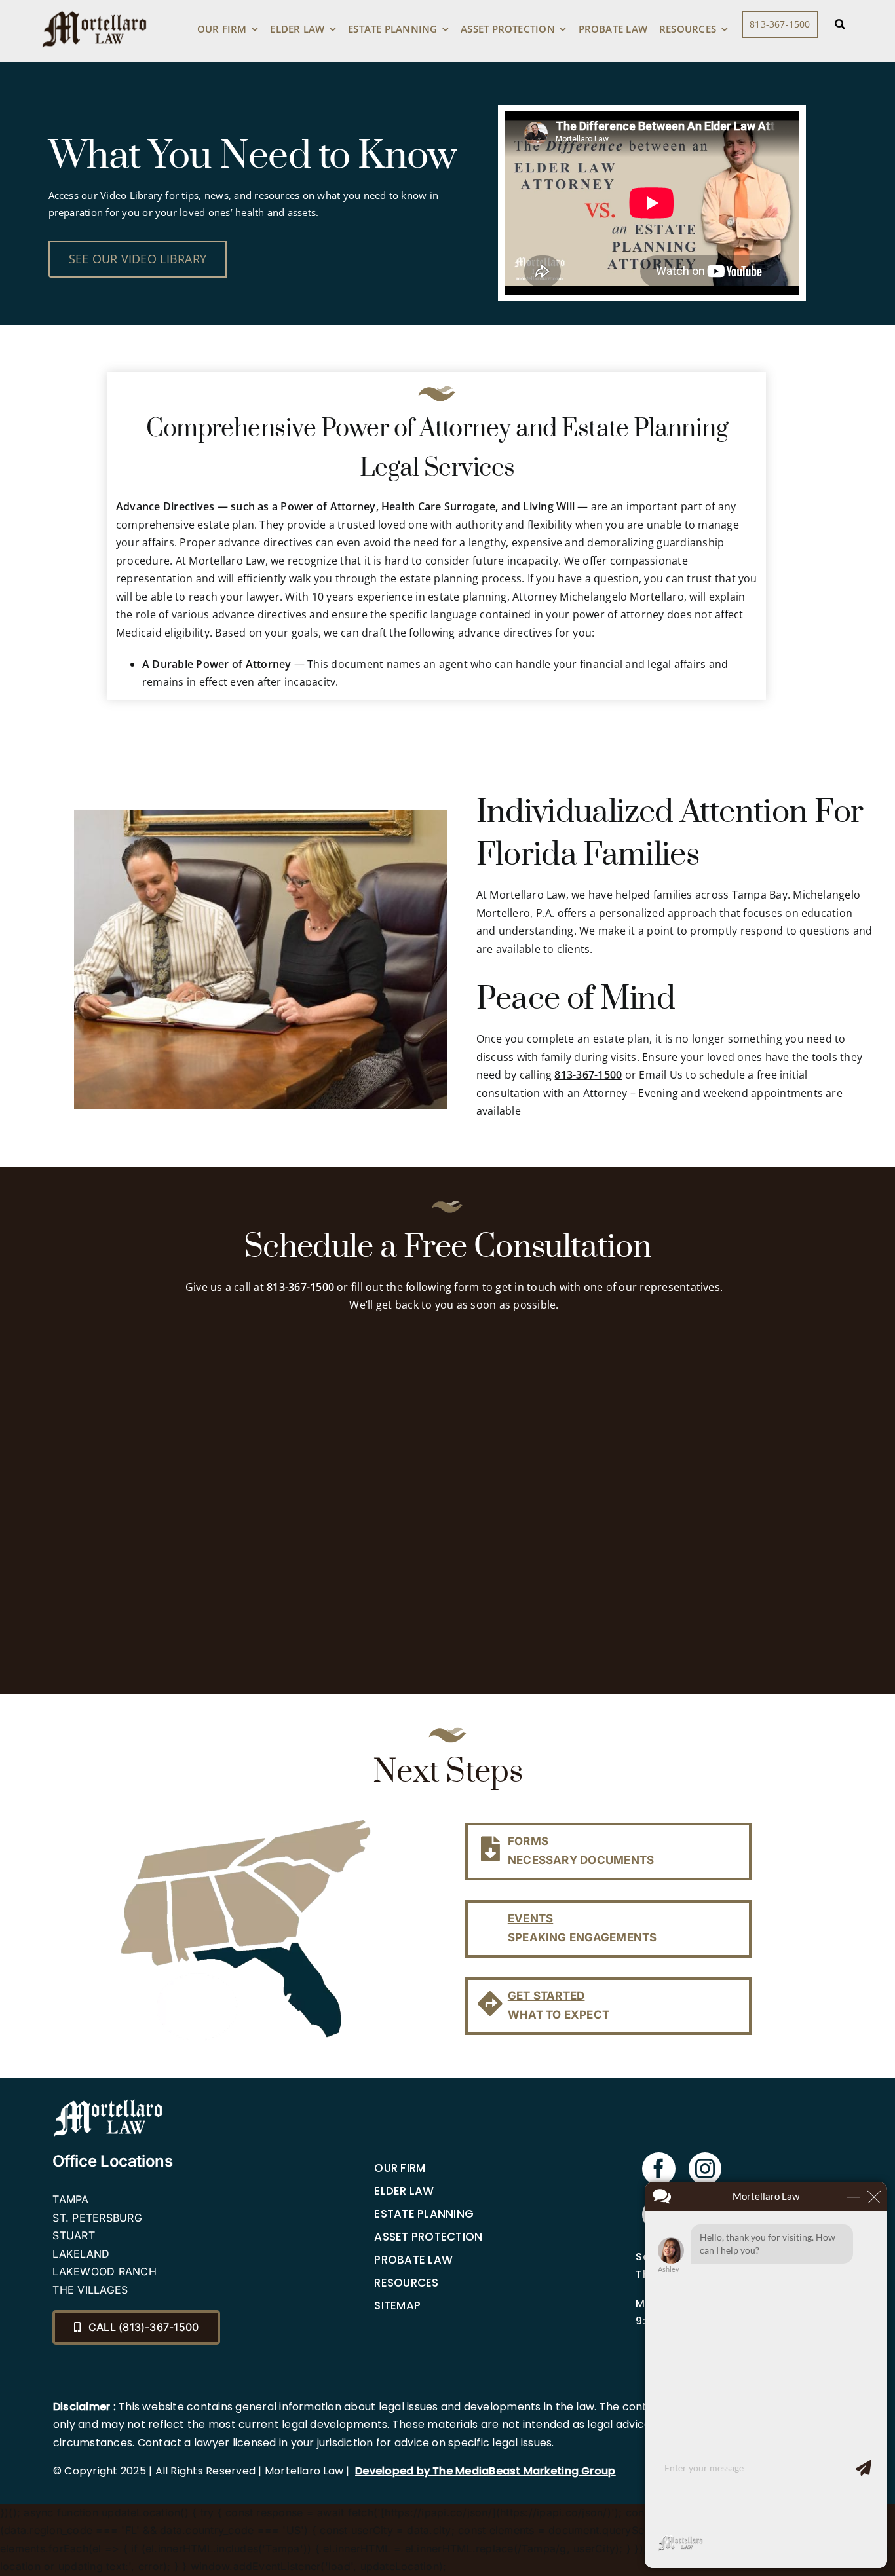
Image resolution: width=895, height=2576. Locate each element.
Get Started (546, 1996)
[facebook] (658, 2169)
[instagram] (705, 2169)
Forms (528, 1841)
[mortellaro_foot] (108, 2102)
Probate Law (413, 2260)
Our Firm (400, 2168)
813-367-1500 (588, 1075)
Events (530, 1918)
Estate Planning (424, 2214)
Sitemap (397, 2305)
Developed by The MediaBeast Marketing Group (485, 2471)
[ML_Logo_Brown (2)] (94, 8)
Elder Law (404, 2191)
